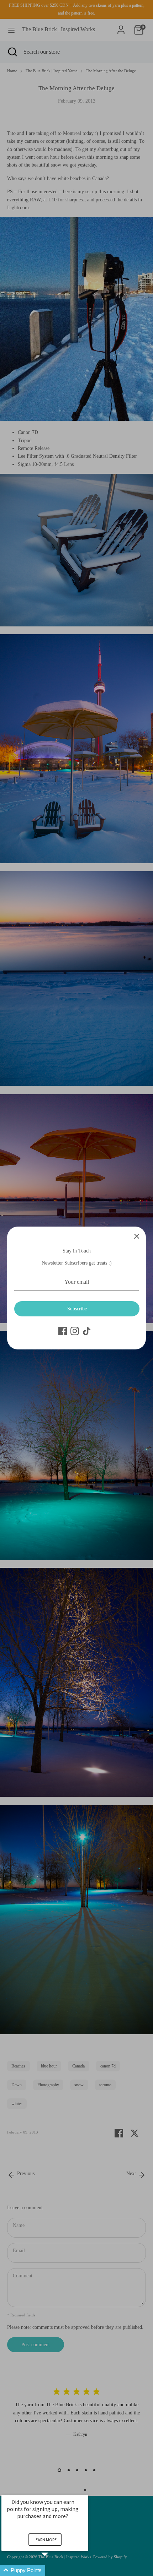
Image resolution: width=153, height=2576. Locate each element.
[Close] (137, 1236)
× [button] (85, 2490)
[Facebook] (63, 1331)
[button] (53, 2570)
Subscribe (77, 1309)
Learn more (45, 2540)
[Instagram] (75, 1331)
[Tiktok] (87, 1331)
